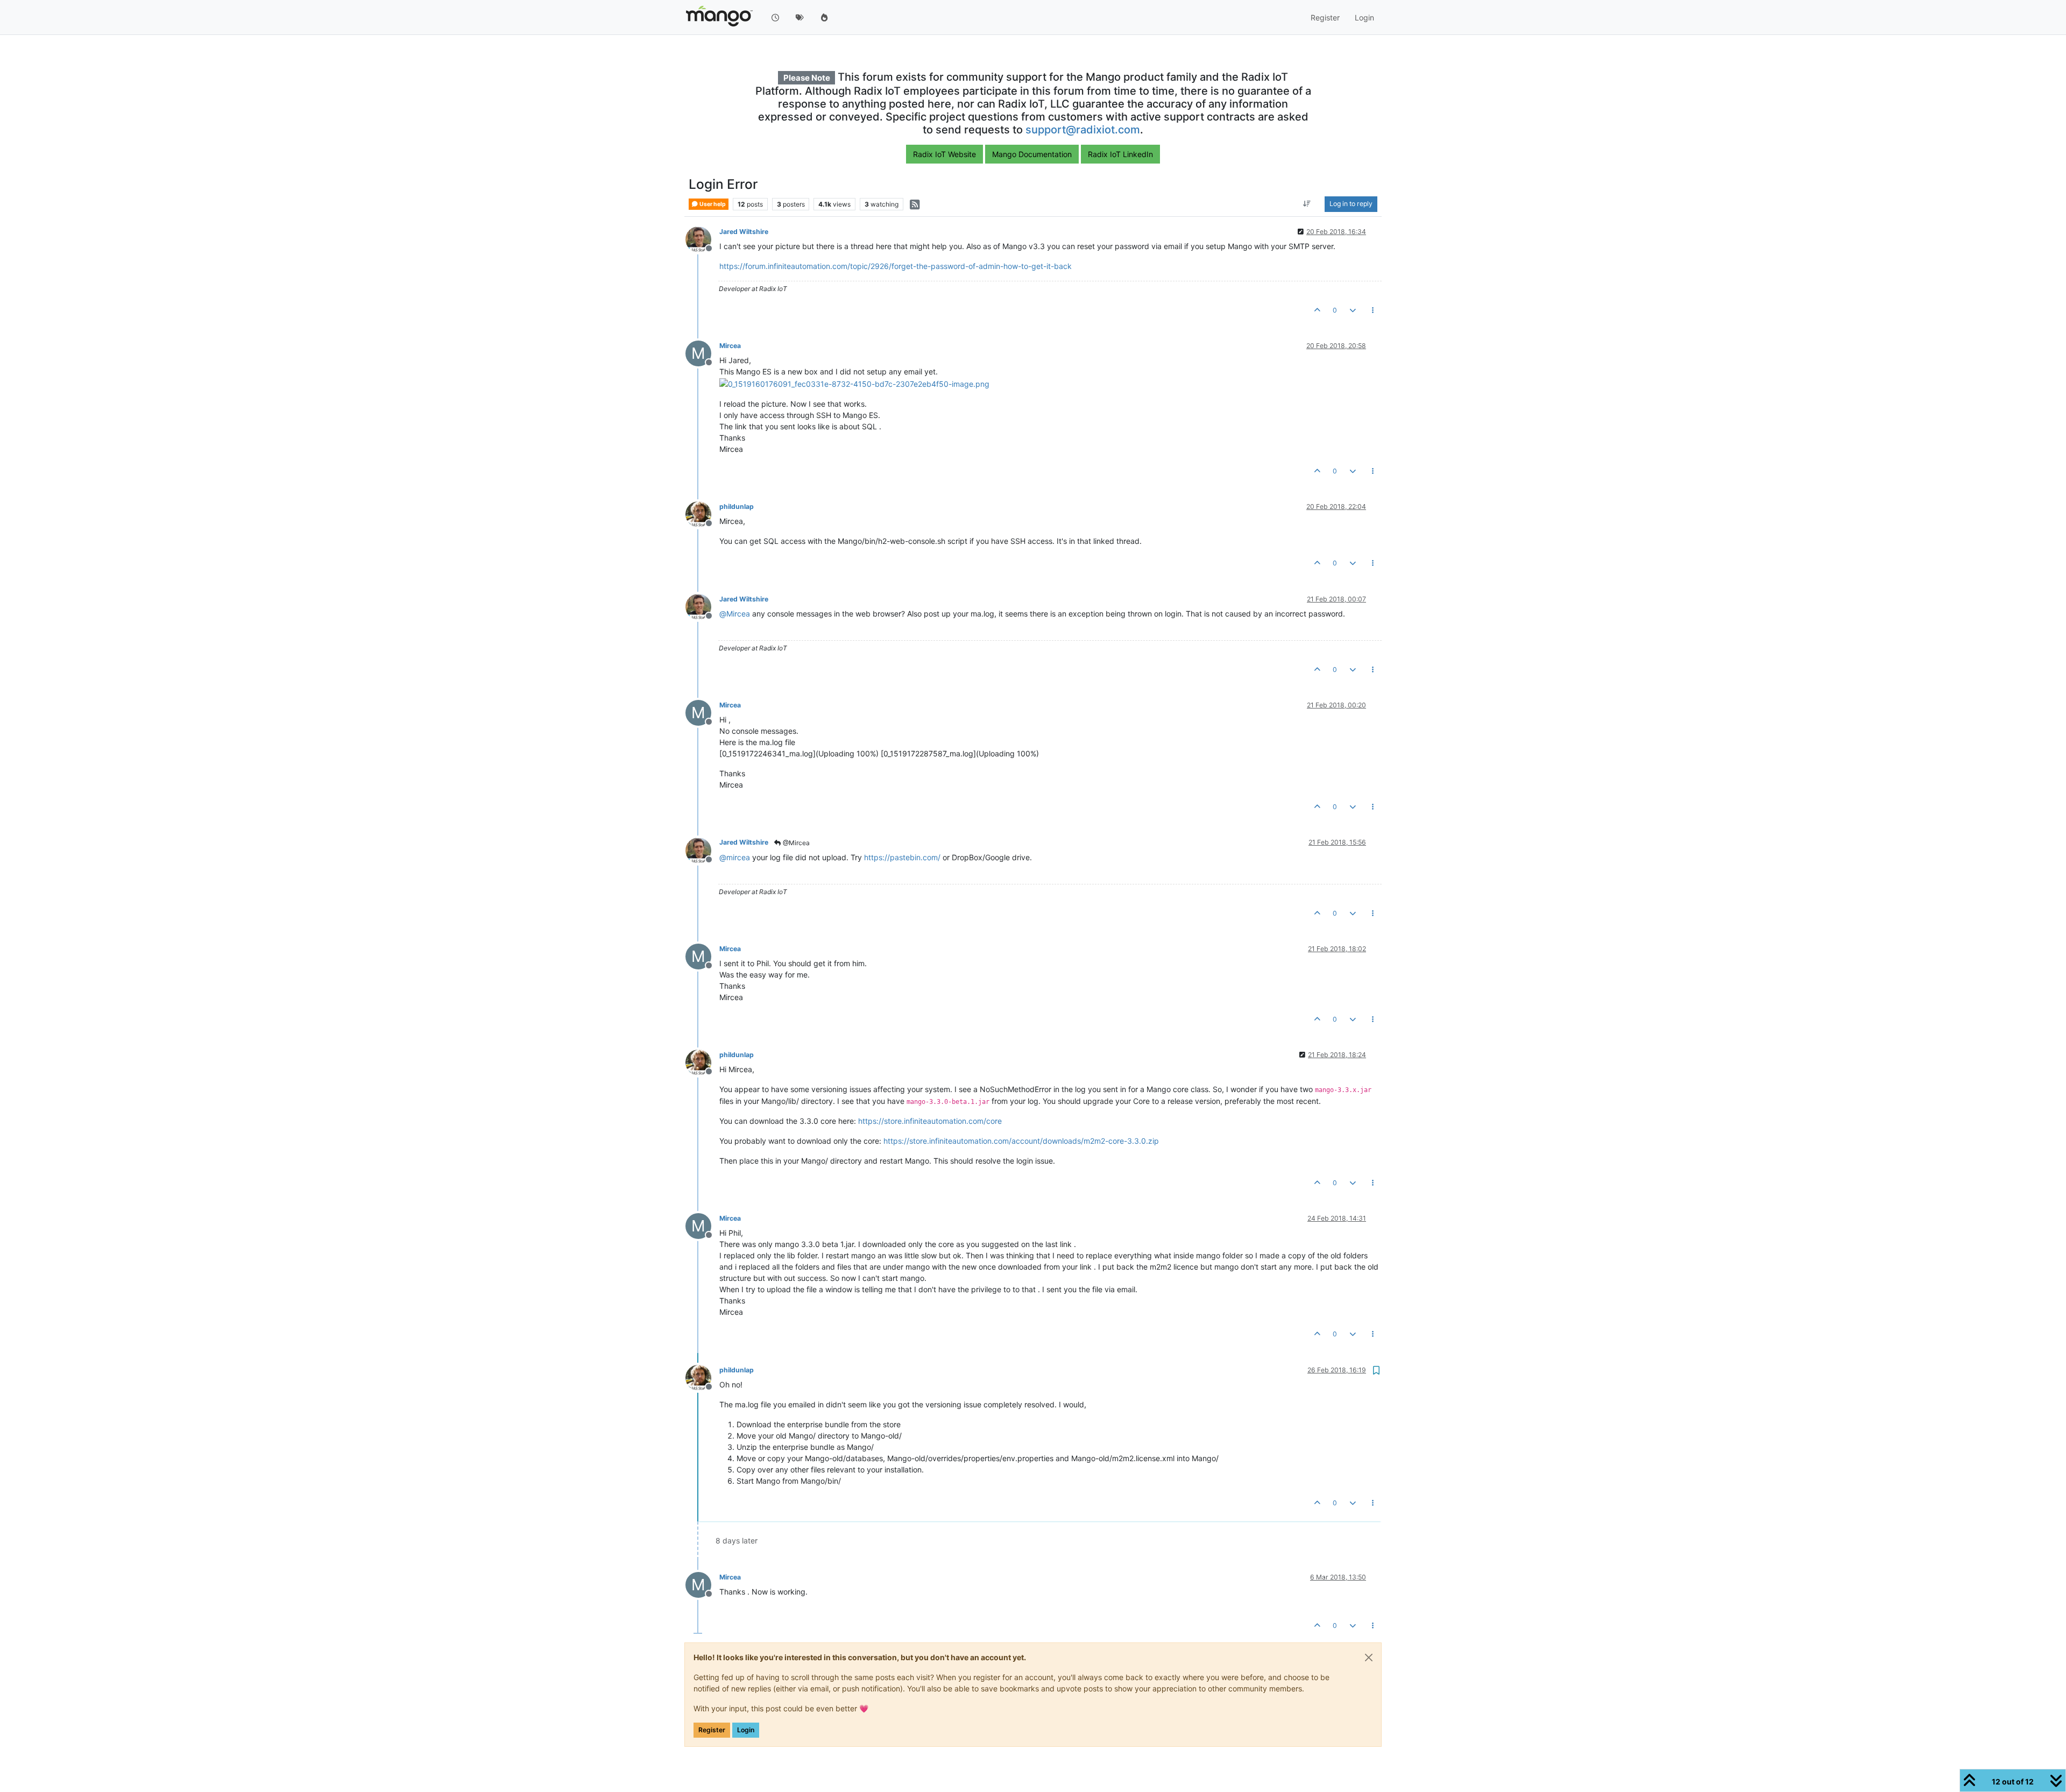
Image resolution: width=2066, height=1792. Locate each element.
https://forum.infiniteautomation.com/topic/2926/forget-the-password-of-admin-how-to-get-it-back (896, 266)
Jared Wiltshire (744, 232)
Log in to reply (1351, 204)
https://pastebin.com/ (902, 857)
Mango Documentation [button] (1032, 154)
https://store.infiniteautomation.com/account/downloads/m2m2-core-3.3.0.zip (1021, 1141)
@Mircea (795, 843)
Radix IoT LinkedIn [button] (1120, 154)
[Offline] (702, 239)
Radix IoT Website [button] (944, 154)
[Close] (1369, 1658)
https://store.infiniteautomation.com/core (930, 1121)
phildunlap (737, 507)
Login (746, 1730)
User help (712, 204)
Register (712, 1730)
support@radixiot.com (1083, 130)
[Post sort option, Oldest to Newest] (1307, 204)
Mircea (730, 346)
